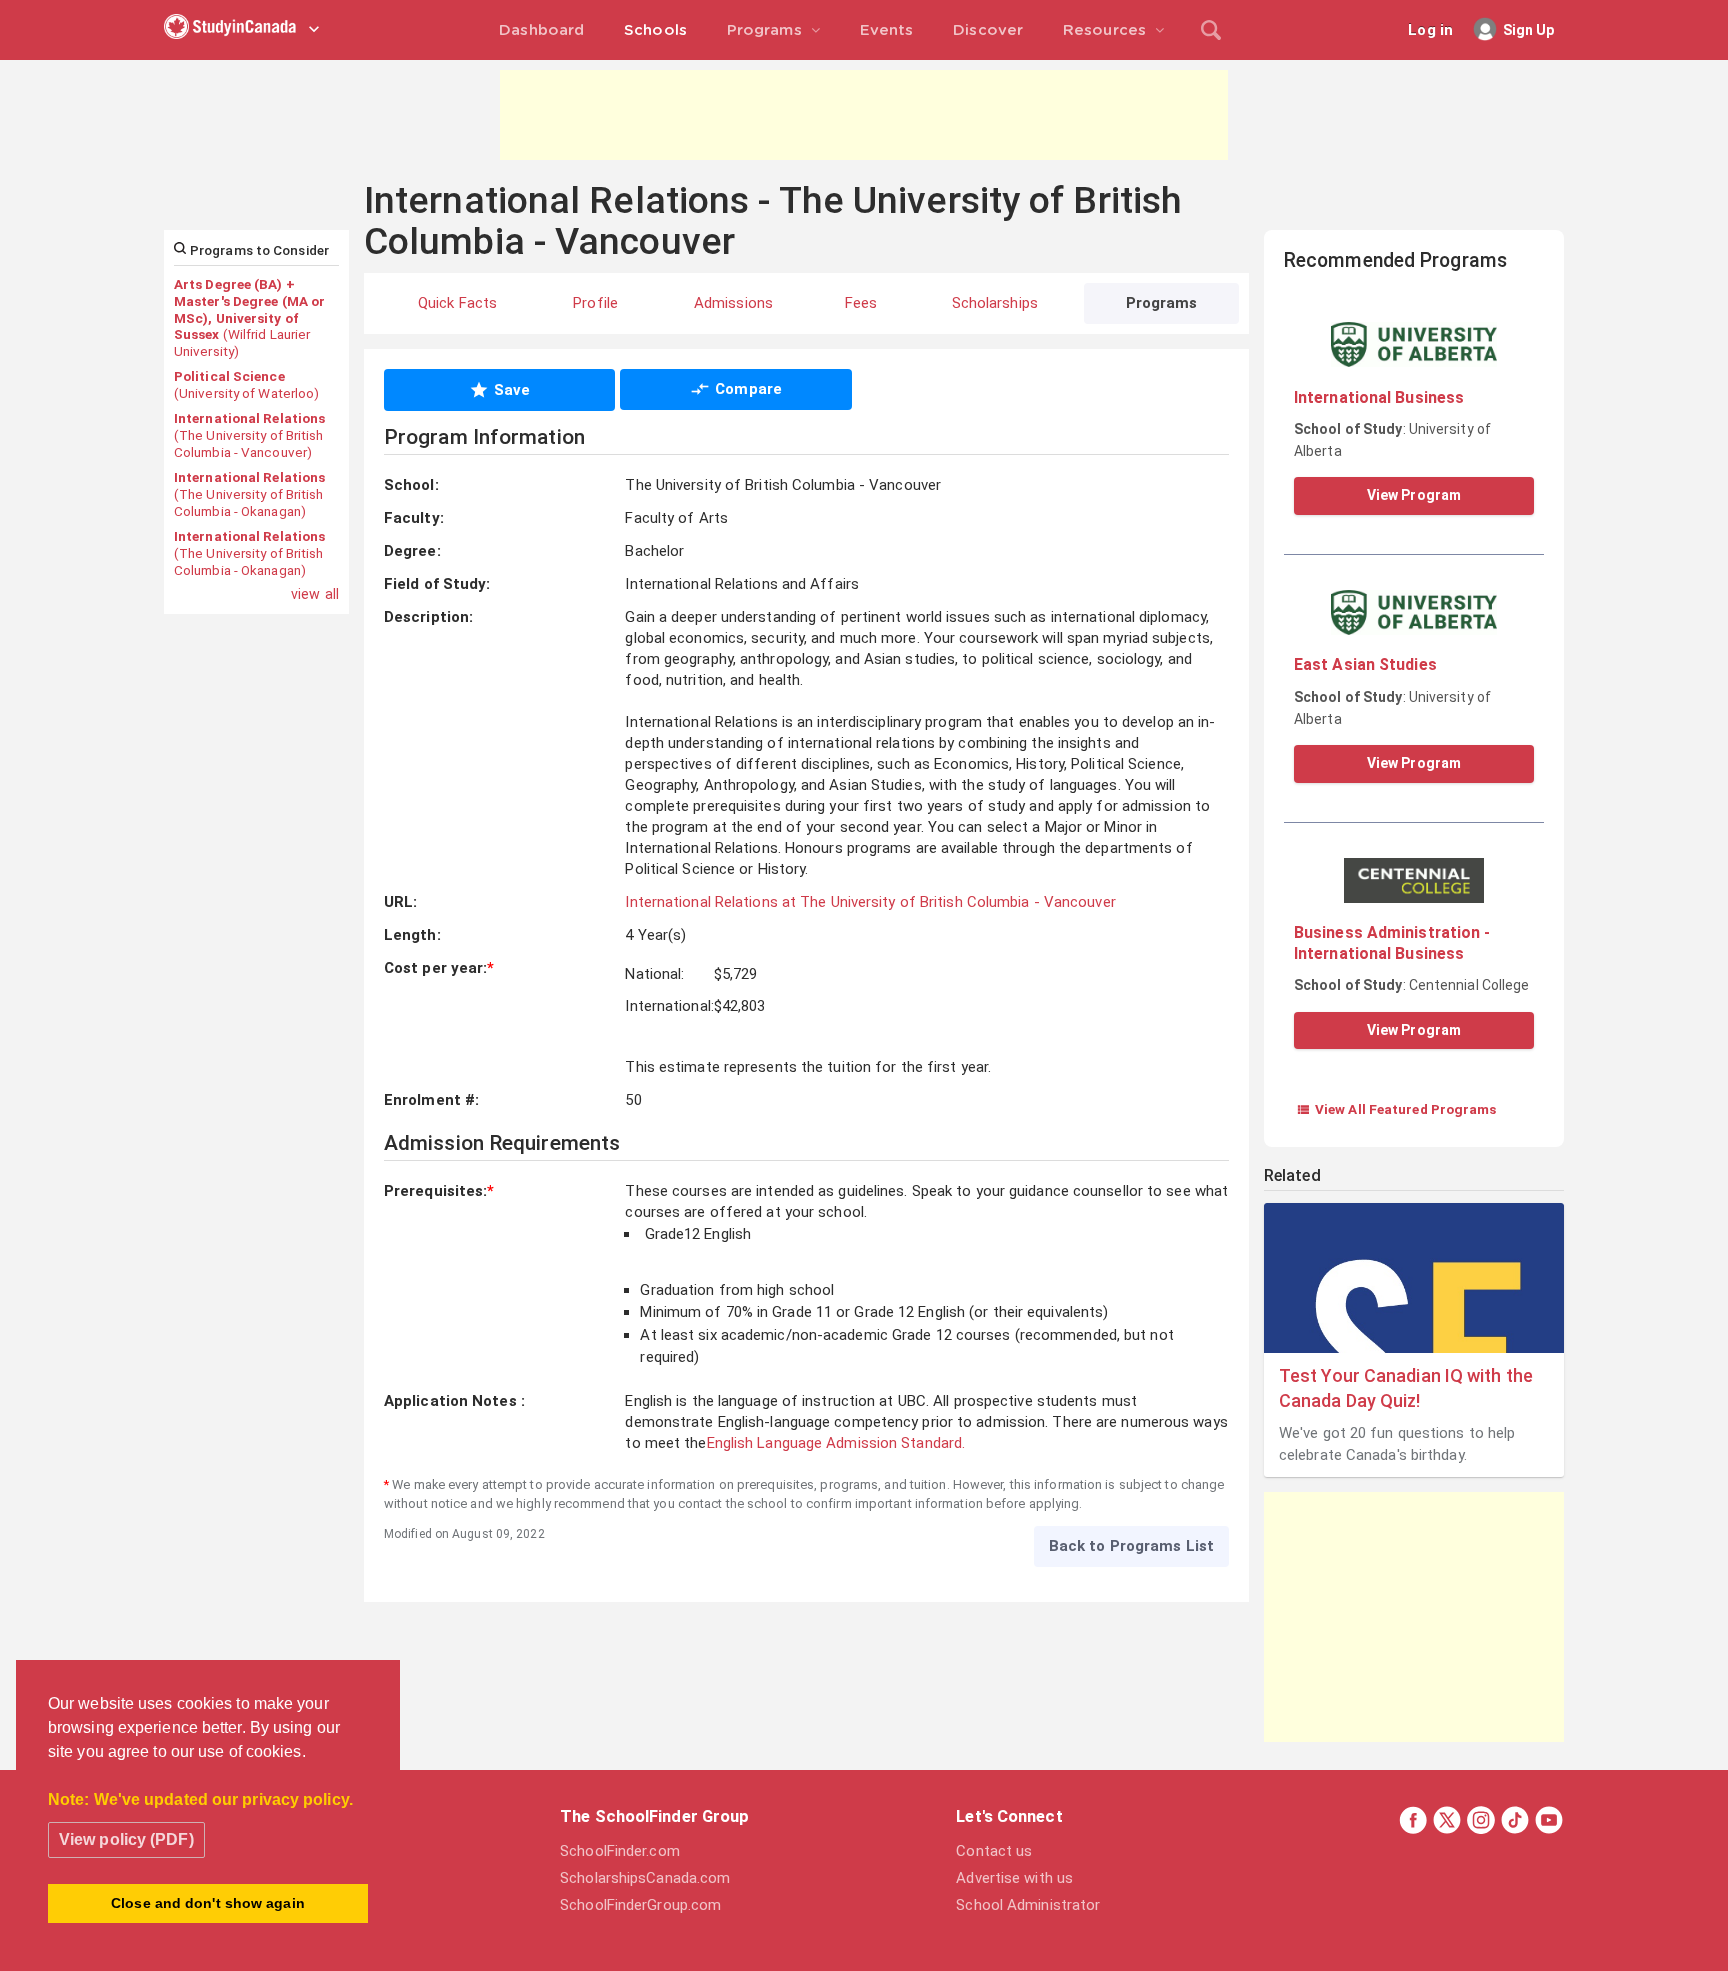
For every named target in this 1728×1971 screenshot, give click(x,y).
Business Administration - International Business (1392, 942)
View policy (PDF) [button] (126, 1839)
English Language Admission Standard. (836, 1443)
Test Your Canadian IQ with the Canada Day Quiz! (1406, 1388)
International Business (1379, 397)
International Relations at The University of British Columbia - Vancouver (870, 902)
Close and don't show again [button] (208, 1903)
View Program (1414, 495)
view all (315, 594)
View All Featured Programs (1396, 1109)
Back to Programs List (1131, 1546)
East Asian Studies (1365, 664)
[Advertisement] (864, 115)
